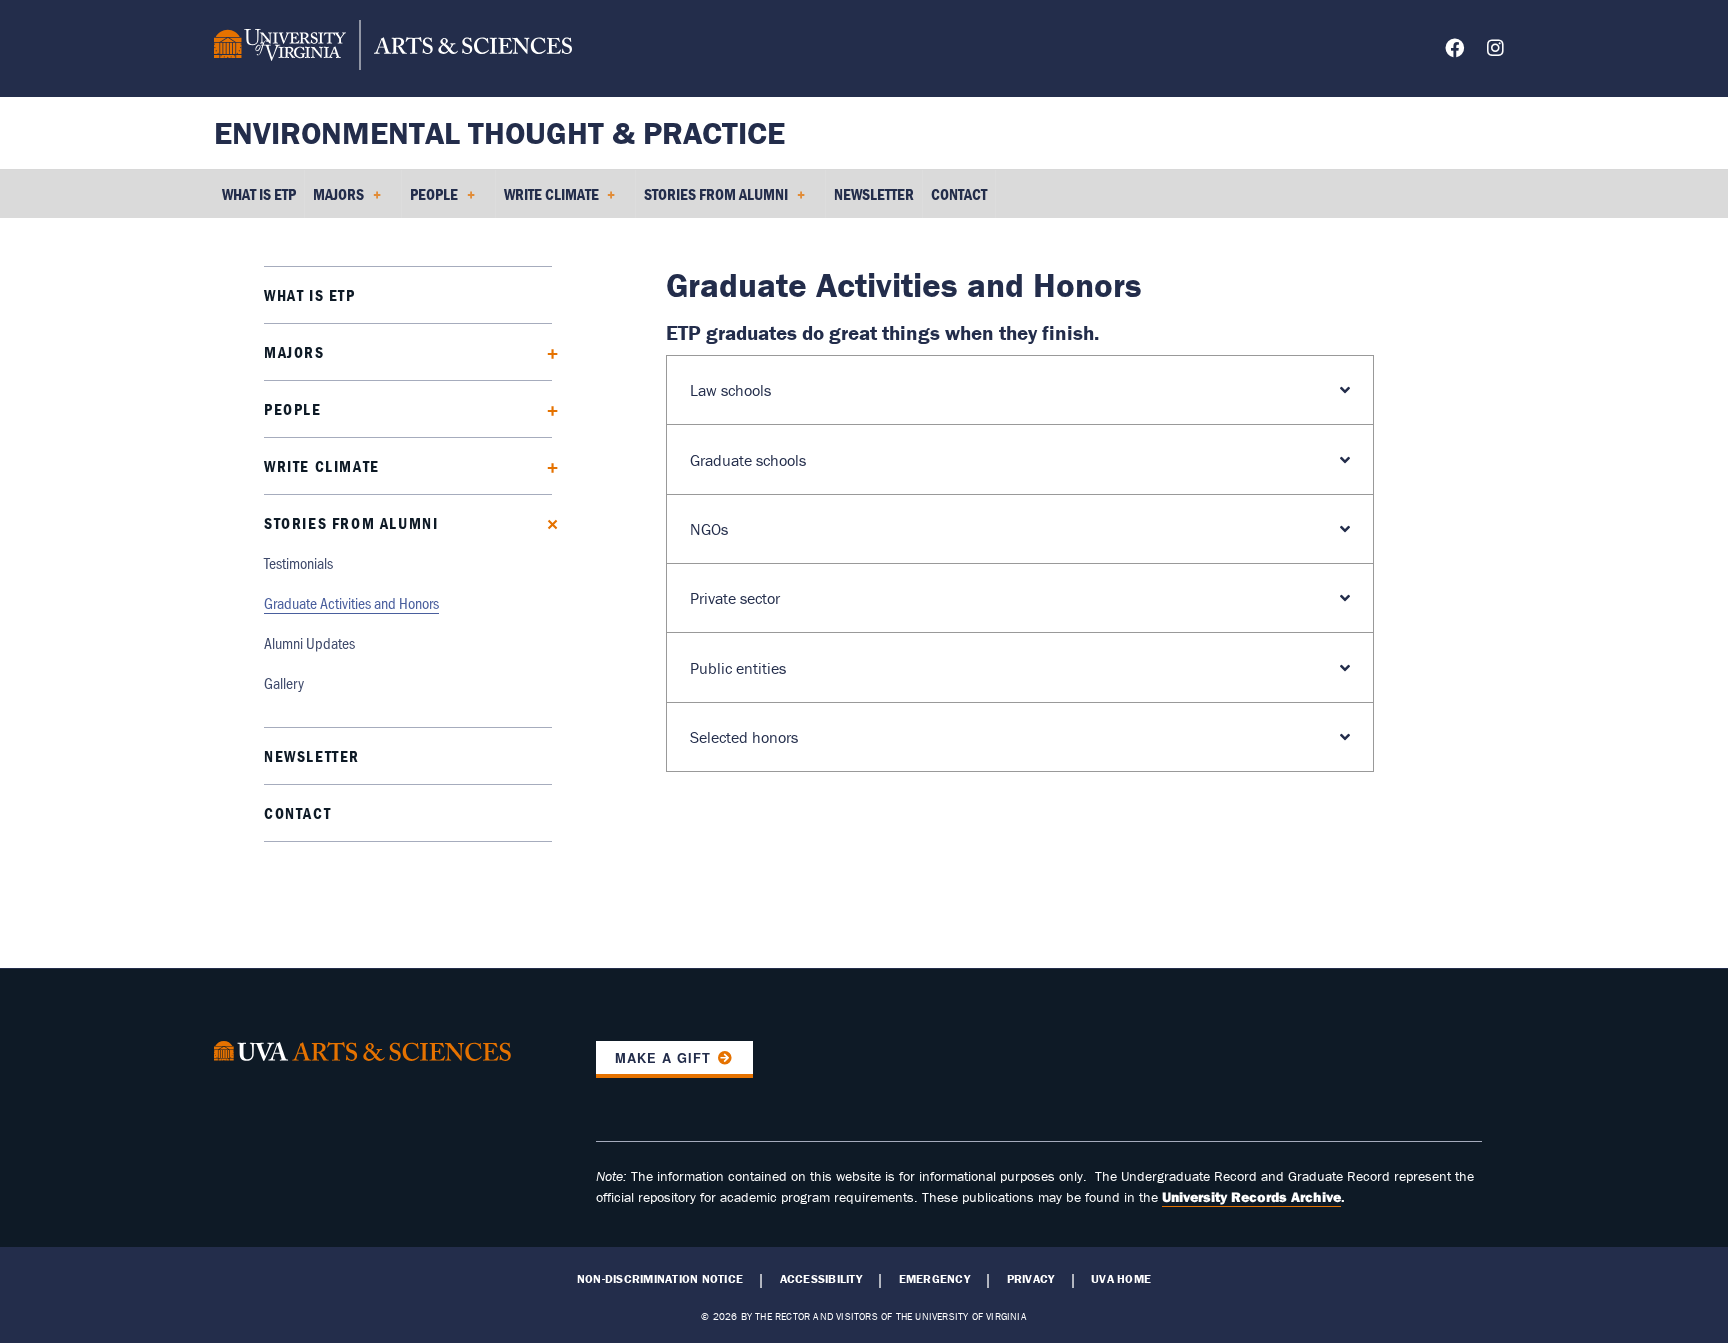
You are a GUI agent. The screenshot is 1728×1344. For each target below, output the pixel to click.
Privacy (1031, 1279)
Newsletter (312, 756)
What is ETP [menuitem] (259, 194)
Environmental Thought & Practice (499, 132)
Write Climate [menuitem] (547, 201)
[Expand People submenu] (545, 408)
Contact (297, 813)
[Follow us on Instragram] (1495, 51)
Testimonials (298, 562)
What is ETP (310, 295)
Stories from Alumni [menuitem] (712, 201)
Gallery (284, 682)
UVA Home (1121, 1279)
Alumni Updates (309, 642)
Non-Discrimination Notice (660, 1279)
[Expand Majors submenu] (545, 351)
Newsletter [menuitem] (874, 194)
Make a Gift (663, 1058)
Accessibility (821, 1279)
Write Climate (322, 466)
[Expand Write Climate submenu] (545, 465)
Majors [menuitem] (334, 201)
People (293, 409)
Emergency (934, 1279)
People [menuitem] (430, 201)
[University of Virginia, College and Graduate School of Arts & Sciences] (393, 48)
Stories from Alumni (351, 523)
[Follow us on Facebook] (1454, 51)
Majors (294, 352)
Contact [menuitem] (959, 194)
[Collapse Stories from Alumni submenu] (545, 522)
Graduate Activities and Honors (351, 602)
